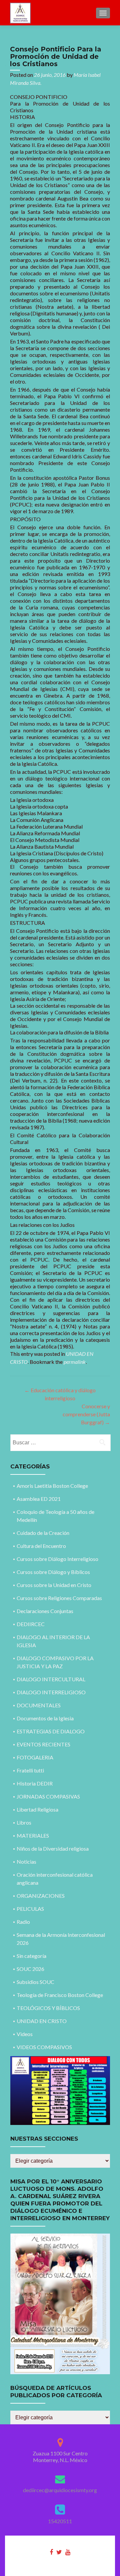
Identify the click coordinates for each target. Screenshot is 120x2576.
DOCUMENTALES (39, 1705)
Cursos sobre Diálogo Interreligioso (57, 1559)
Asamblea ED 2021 (39, 1499)
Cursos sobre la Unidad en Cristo (54, 1585)
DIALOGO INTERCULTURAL (51, 1679)
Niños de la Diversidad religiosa (53, 1848)
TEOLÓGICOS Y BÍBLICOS (48, 2008)
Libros (24, 1822)
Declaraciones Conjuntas (45, 1611)
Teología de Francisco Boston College (60, 1995)
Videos (25, 2034)
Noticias (26, 1862)
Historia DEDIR (35, 1783)
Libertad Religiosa (37, 1809)
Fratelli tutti (30, 1770)
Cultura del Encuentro (41, 1546)
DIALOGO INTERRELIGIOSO (51, 1692)
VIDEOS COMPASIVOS (44, 2047)
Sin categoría (31, 1956)
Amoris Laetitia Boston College (52, 1486)
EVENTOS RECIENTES (43, 1744)
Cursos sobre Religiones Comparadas (59, 1598)
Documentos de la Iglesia (45, 1718)
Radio (23, 1922)
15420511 (60, 2521)
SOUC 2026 (30, 1969)
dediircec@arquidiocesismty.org (60, 2490)
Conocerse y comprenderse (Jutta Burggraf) (86, 1414)
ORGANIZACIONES (41, 1896)
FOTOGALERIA (35, 1757)
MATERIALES (33, 1835)
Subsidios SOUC (35, 1982)
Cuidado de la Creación (43, 1533)
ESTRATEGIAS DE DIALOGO (51, 1731)
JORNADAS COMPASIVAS (48, 1796)
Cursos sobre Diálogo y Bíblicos (53, 1572)
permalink (75, 1362)
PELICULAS (30, 1909)
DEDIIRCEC (31, 1624)
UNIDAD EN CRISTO (42, 2021)
